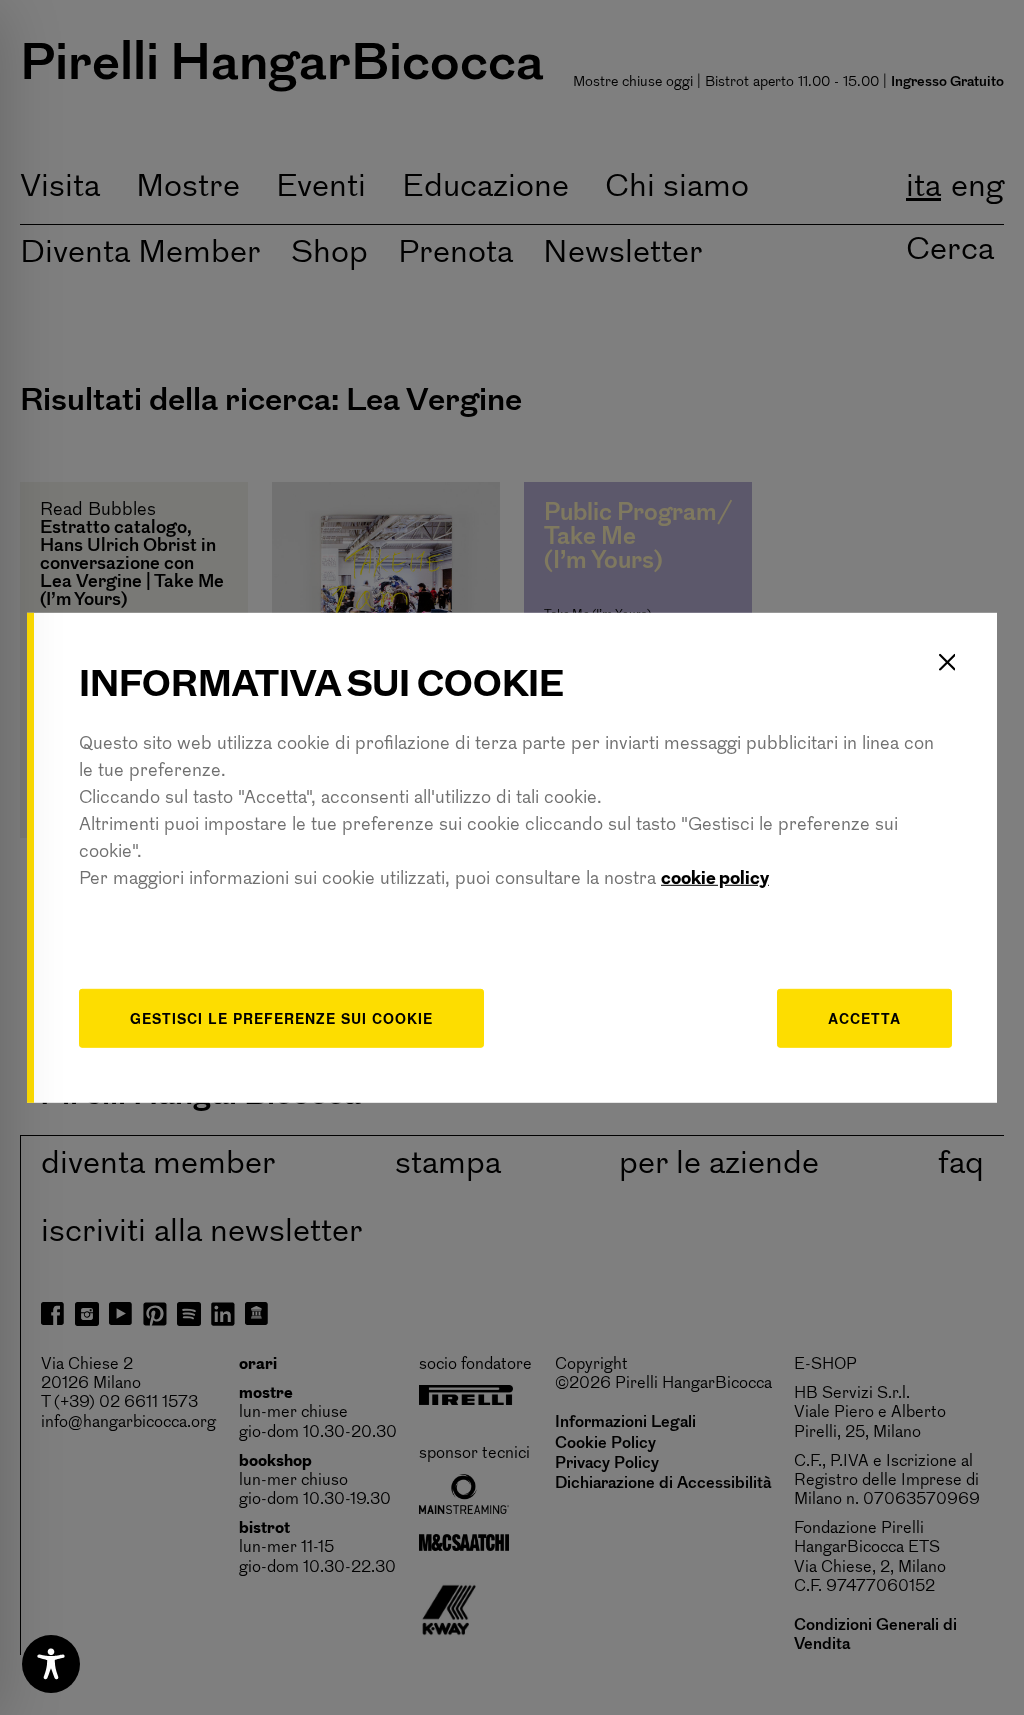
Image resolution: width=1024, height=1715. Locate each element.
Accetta (864, 1018)
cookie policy (715, 880)
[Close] (947, 662)
